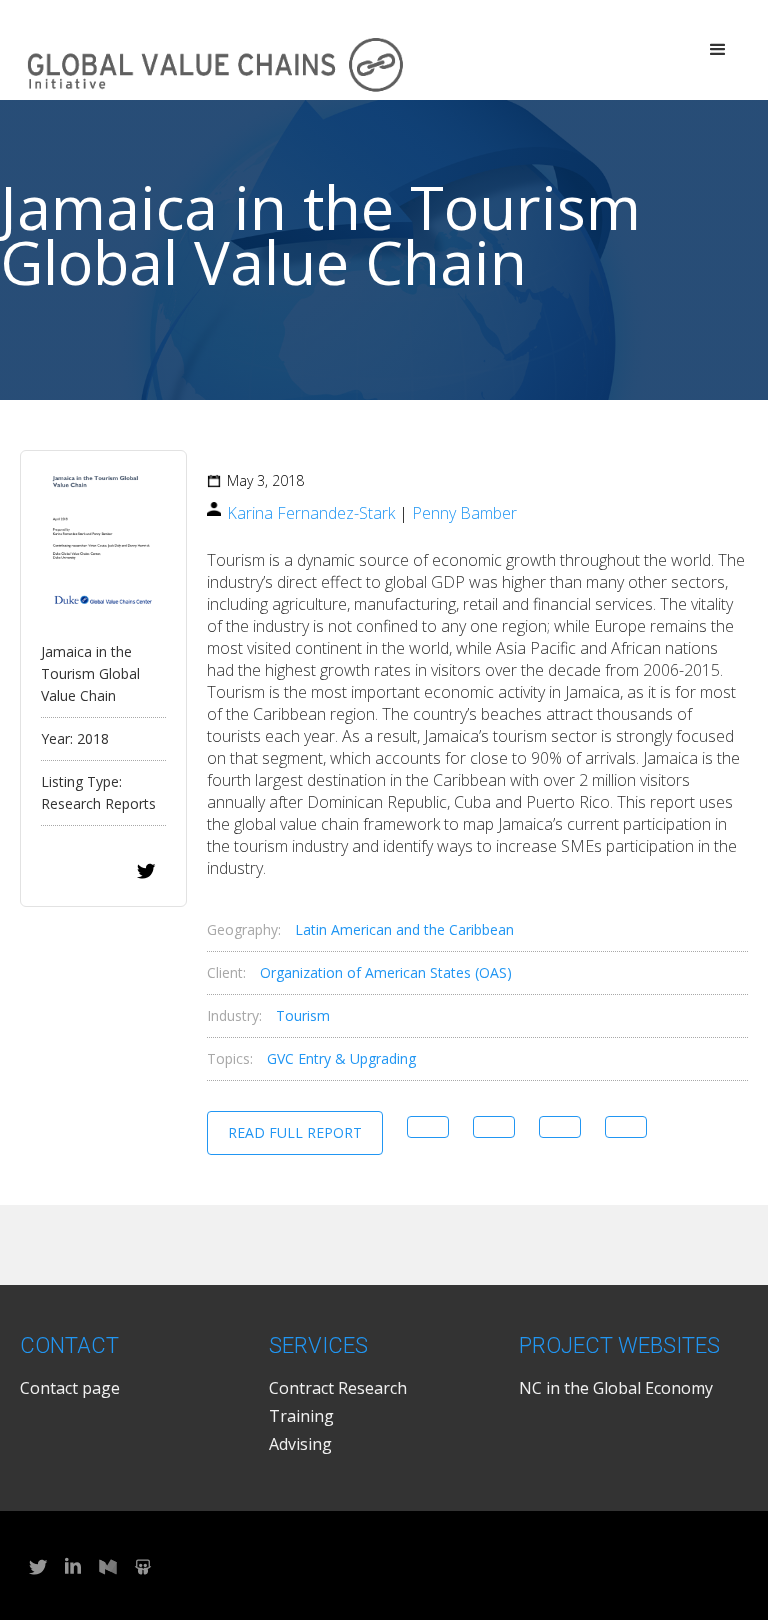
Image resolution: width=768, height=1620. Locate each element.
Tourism (303, 1015)
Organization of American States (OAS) (386, 972)
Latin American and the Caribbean (404, 929)
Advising (300, 1444)
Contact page (70, 1388)
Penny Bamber (464, 513)
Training (301, 1416)
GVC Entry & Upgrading (341, 1058)
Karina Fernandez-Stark (311, 513)
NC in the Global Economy (616, 1388)
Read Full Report (295, 1132)
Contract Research (338, 1388)
